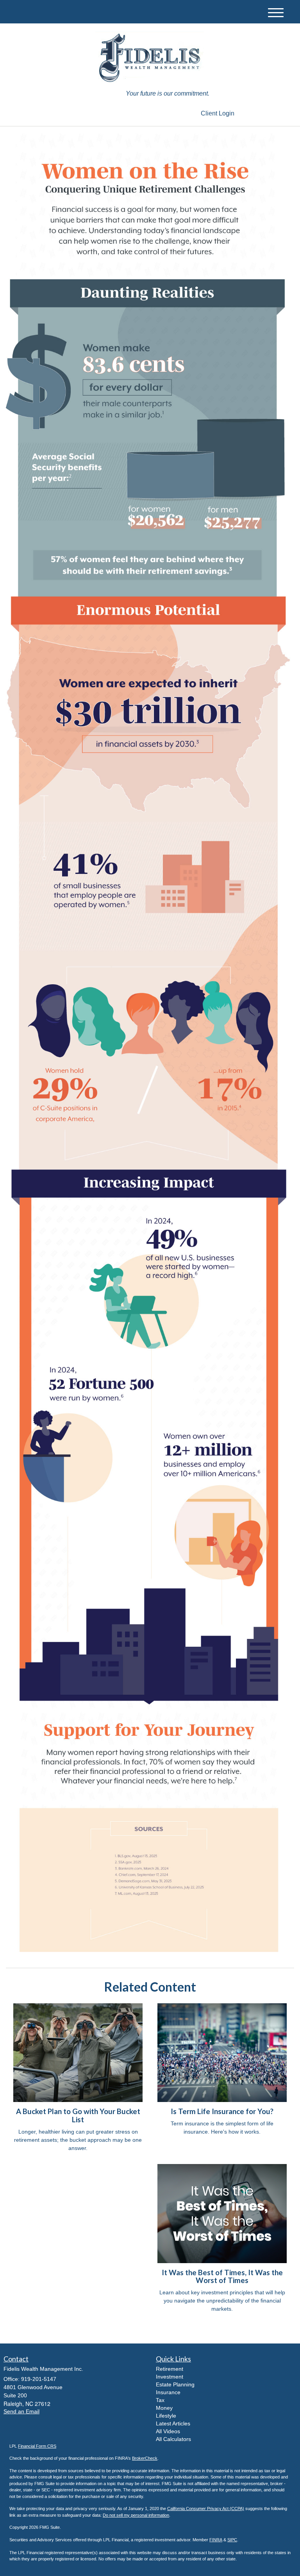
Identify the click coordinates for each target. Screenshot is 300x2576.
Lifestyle (166, 2416)
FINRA (216, 2540)
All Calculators (173, 2439)
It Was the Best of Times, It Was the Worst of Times (222, 2277)
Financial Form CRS (37, 2446)
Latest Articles (173, 2423)
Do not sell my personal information (136, 2515)
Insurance (168, 2392)
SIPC (232, 2540)
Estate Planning (175, 2384)
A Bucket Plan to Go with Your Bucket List (78, 2115)
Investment (170, 2377)
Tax (160, 2400)
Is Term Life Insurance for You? (222, 2111)
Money (164, 2408)
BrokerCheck (145, 2458)
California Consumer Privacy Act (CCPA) (206, 2509)
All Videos (168, 2431)
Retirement (170, 2369)
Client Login (218, 113)
